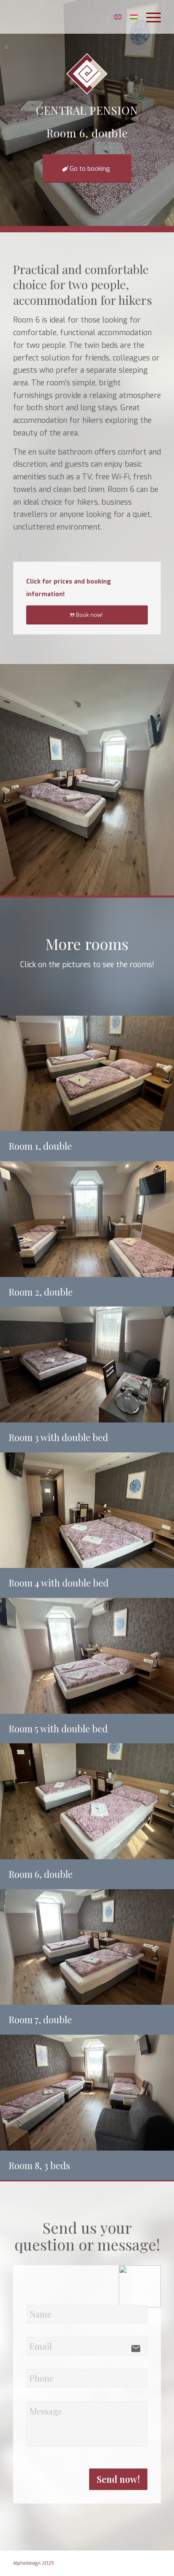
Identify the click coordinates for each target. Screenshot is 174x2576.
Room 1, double (40, 1146)
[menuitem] (149, 17)
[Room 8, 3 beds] (87, 2093)
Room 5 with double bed (58, 1729)
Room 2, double (41, 1292)
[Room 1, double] (87, 1074)
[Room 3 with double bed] (87, 1365)
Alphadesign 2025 (34, 2563)
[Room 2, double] (87, 1219)
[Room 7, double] (87, 1947)
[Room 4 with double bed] (87, 1510)
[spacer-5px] (72, 17)
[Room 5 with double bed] (87, 1656)
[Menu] (149, 17)
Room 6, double (41, 1874)
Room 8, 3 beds (39, 2165)
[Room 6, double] (87, 1801)
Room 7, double (40, 2019)
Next (167, 780)
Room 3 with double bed (58, 1437)
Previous (7, 780)
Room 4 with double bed (58, 1583)
